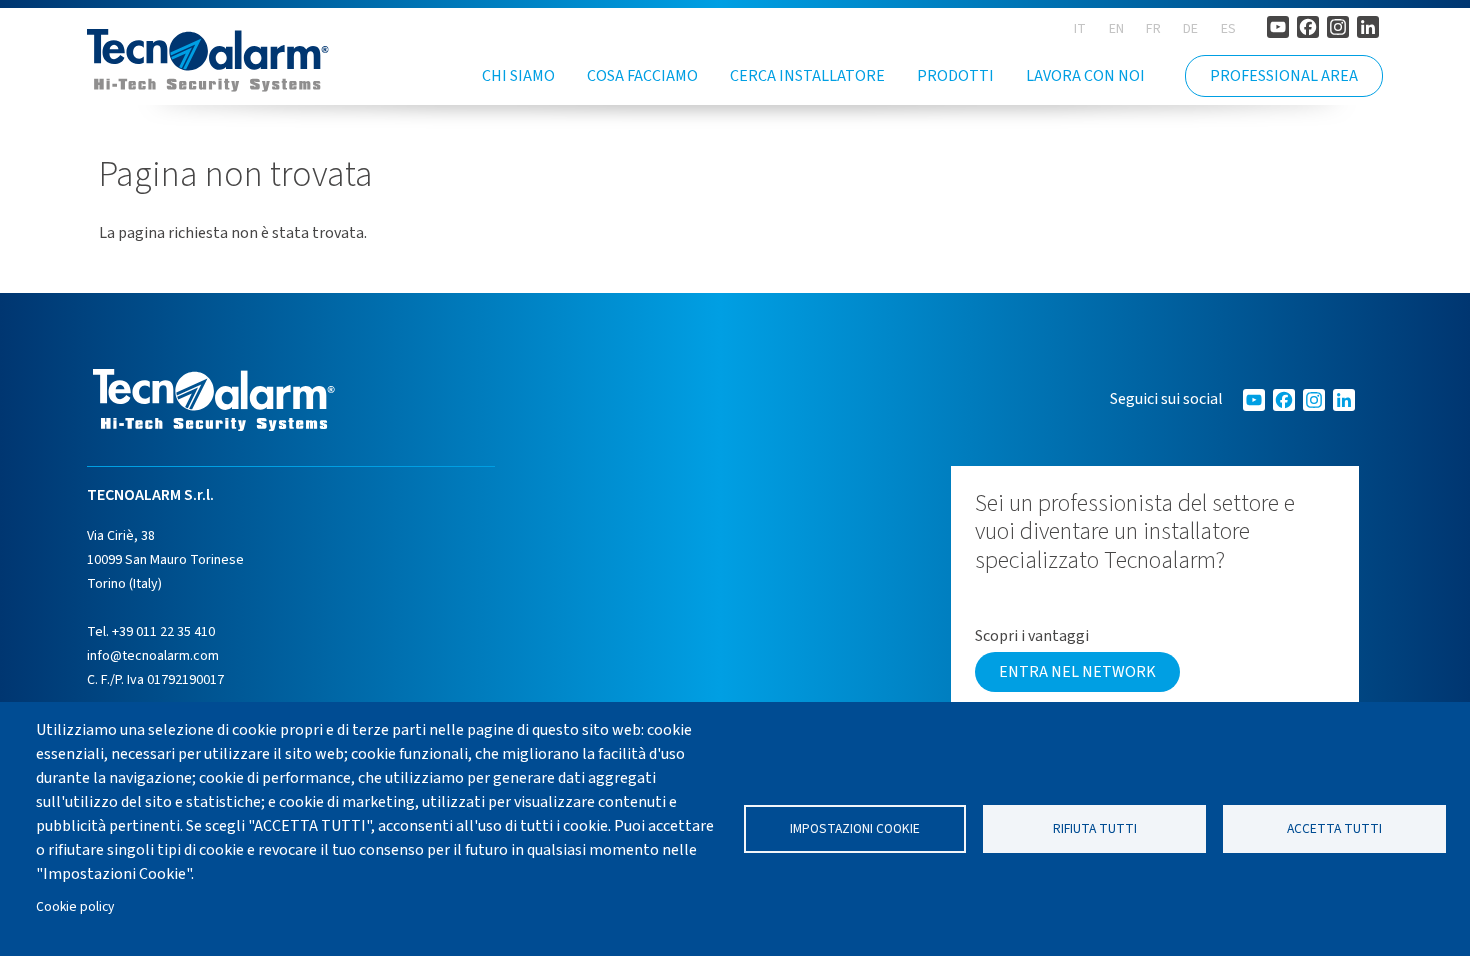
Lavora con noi (1085, 76)
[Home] (208, 60)
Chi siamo (518, 76)
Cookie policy (75, 906)
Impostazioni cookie (855, 828)
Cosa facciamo (642, 76)
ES (1228, 29)
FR (1153, 29)
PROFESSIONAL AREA (1284, 76)
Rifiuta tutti (1095, 828)
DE (1190, 29)
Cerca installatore (807, 76)
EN (1116, 29)
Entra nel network (1077, 672)
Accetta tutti (1334, 828)
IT (1080, 29)
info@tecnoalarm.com (153, 656)
